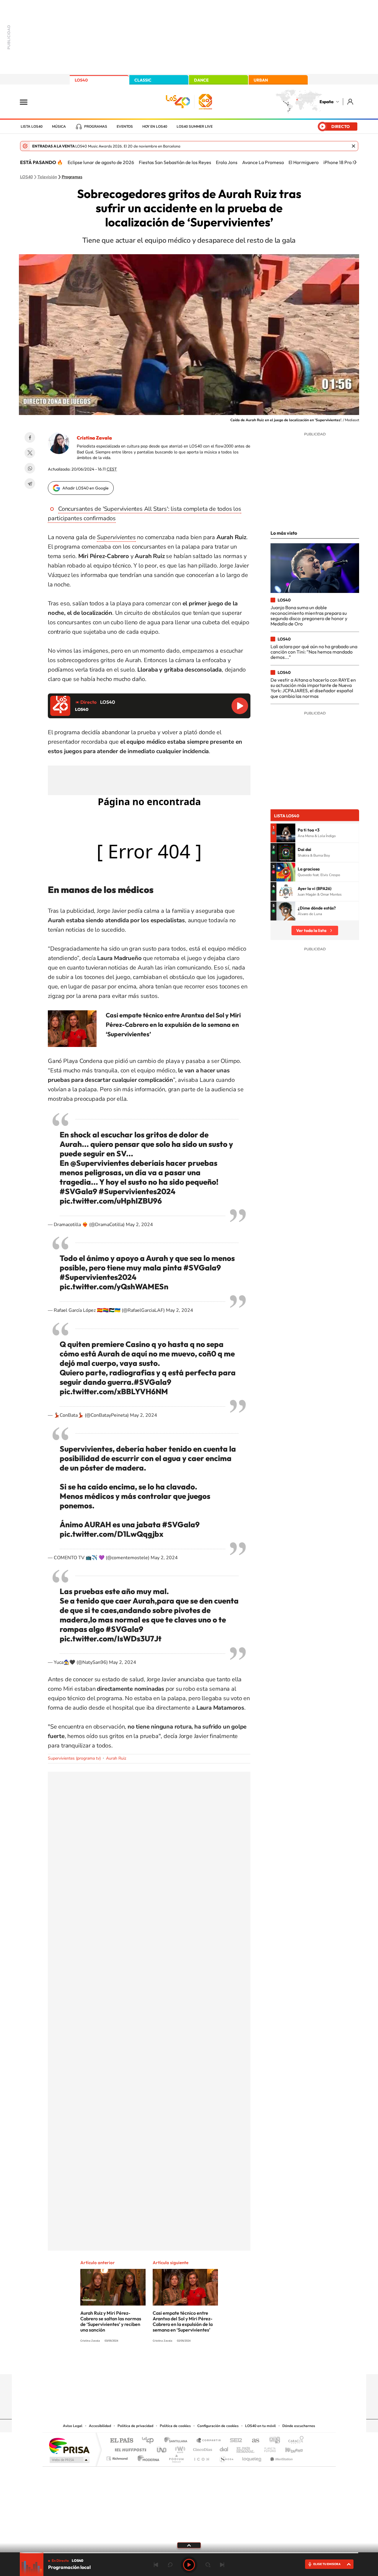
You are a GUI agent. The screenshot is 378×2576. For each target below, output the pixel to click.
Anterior (156, 2565)
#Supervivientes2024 (137, 1191)
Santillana (177, 2441)
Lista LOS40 (32, 127)
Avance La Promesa (263, 162)
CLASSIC (143, 80)
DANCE (201, 80)
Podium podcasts (176, 2457)
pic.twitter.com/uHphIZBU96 (111, 1201)
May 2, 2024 (139, 1225)
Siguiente (222, 2565)
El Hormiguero (304, 162)
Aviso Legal (73, 2426)
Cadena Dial (224, 2448)
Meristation (281, 2457)
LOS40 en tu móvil (260, 2426)
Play (189, 2565)
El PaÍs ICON (201, 2457)
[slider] (189, 2553)
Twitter (30, 453)
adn (272, 2441)
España (326, 102)
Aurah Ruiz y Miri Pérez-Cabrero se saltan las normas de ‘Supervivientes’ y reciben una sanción (111, 2321)
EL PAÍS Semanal (246, 2448)
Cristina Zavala (94, 438)
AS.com (253, 2441)
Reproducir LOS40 (240, 706)
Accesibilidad (100, 2426)
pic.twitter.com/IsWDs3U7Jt (111, 1639)
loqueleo (252, 2457)
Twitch (213, 2363)
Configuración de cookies (218, 2426)
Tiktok (165, 2363)
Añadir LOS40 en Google (85, 488)
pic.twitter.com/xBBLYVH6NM (114, 1391)
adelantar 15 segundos (208, 2565)
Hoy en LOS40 (155, 127)
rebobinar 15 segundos (170, 2565)
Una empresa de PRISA (69, 2446)
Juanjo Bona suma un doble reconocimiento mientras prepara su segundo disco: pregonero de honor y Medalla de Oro (309, 616)
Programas (96, 127)
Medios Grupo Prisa (69, 2460)
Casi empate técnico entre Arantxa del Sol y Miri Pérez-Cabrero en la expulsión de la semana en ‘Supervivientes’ (173, 1024)
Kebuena (289, 2448)
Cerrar (353, 146)
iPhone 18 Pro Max (342, 162)
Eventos (125, 127)
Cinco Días (202, 2448)
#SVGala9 (78, 1191)
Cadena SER (234, 2441)
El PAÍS (122, 2441)
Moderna (147, 2457)
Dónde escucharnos (299, 2426)
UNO (162, 2448)
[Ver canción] (286, 833)
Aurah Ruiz (116, 1758)
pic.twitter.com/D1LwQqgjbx (111, 1534)
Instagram (154, 2363)
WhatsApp (30, 468)
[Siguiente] (355, 162)
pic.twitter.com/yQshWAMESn (114, 1287)
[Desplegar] (189, 2545)
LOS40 (81, 80)
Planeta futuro (268, 2448)
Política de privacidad (135, 2426)
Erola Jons (227, 162)
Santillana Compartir (209, 2441)
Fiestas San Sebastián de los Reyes (175, 162)
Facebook (30, 437)
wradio (179, 2448)
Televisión (47, 177)
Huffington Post (129, 2448)
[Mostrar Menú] (27, 102)
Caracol (294, 2441)
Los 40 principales (150, 2441)
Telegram (30, 484)
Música (59, 127)
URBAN (261, 80)
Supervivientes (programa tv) (74, 1758)
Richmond (118, 2457)
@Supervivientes (100, 1163)
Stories (224, 2363)
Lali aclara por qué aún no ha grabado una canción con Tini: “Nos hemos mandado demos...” (314, 652)
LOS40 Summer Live (195, 127)
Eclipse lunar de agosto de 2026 (101, 162)
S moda (226, 2457)
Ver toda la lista (311, 930)
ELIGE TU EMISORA (327, 2564)
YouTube (177, 2363)
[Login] (351, 102)
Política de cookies (175, 2426)
